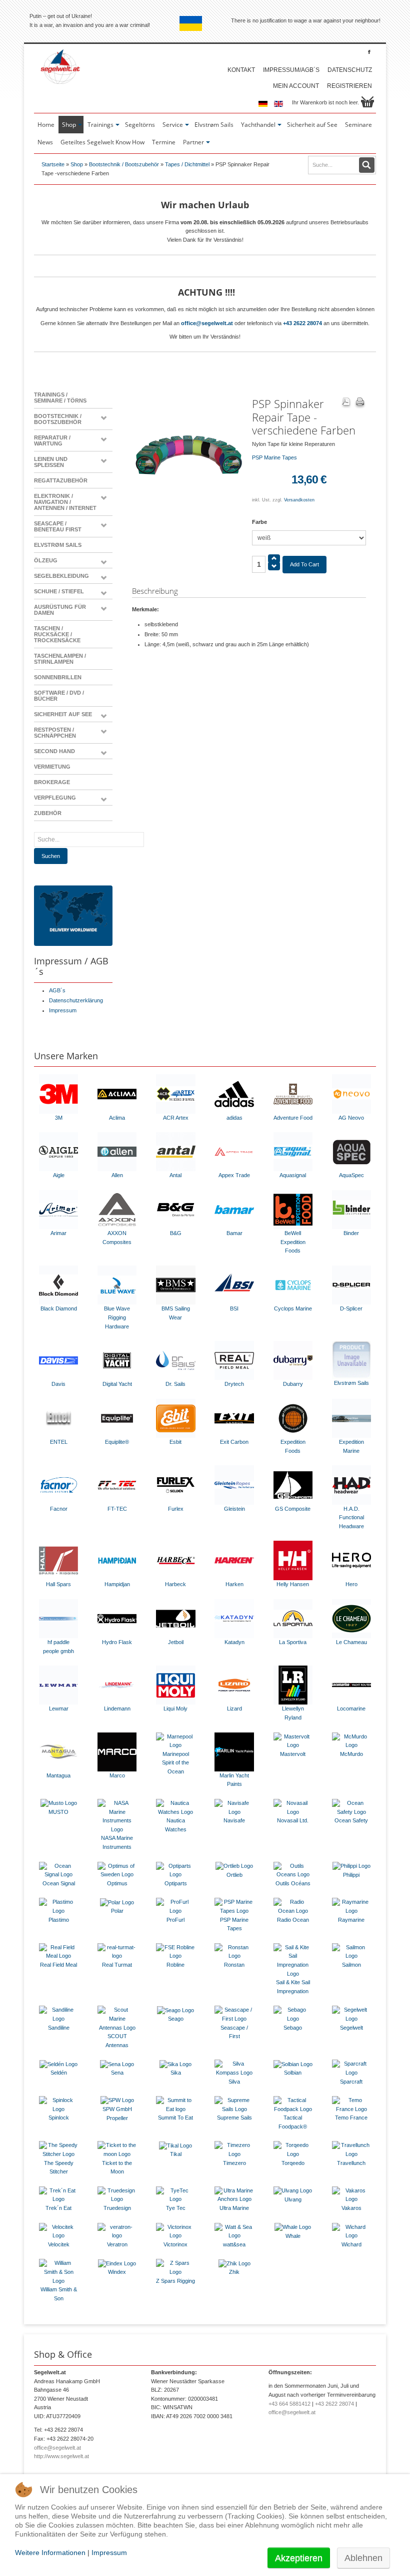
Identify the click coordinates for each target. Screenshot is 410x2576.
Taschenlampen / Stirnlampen (60, 659)
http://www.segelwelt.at (61, 2456)
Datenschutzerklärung (76, 1000)
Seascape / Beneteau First (58, 526)
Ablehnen (363, 2558)
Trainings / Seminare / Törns (60, 398)
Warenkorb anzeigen (367, 102)
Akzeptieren (299, 2558)
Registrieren (349, 86)
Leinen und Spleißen (51, 462)
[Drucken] (360, 403)
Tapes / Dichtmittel (187, 164)
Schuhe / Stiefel (59, 591)
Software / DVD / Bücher (59, 696)
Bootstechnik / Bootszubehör (124, 164)
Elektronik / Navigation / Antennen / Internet (65, 502)
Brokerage (52, 782)
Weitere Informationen (50, 2553)
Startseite (53, 164)
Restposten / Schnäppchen (55, 733)
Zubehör (48, 813)
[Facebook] (369, 52)
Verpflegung (55, 798)
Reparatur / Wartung (52, 440)
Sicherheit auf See (63, 714)
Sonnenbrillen (58, 677)
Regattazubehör (61, 480)
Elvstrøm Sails (58, 545)
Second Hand (54, 751)
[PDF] (346, 403)
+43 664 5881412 (289, 2404)
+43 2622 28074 (302, 323)
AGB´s (57, 990)
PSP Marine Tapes (274, 457)
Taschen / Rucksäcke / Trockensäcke (57, 634)
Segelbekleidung (61, 576)
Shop (77, 164)
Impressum (63, 1010)
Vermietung (52, 767)
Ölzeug (46, 560)
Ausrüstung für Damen (60, 610)
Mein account (296, 86)
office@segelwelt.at (207, 323)
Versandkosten (299, 500)
